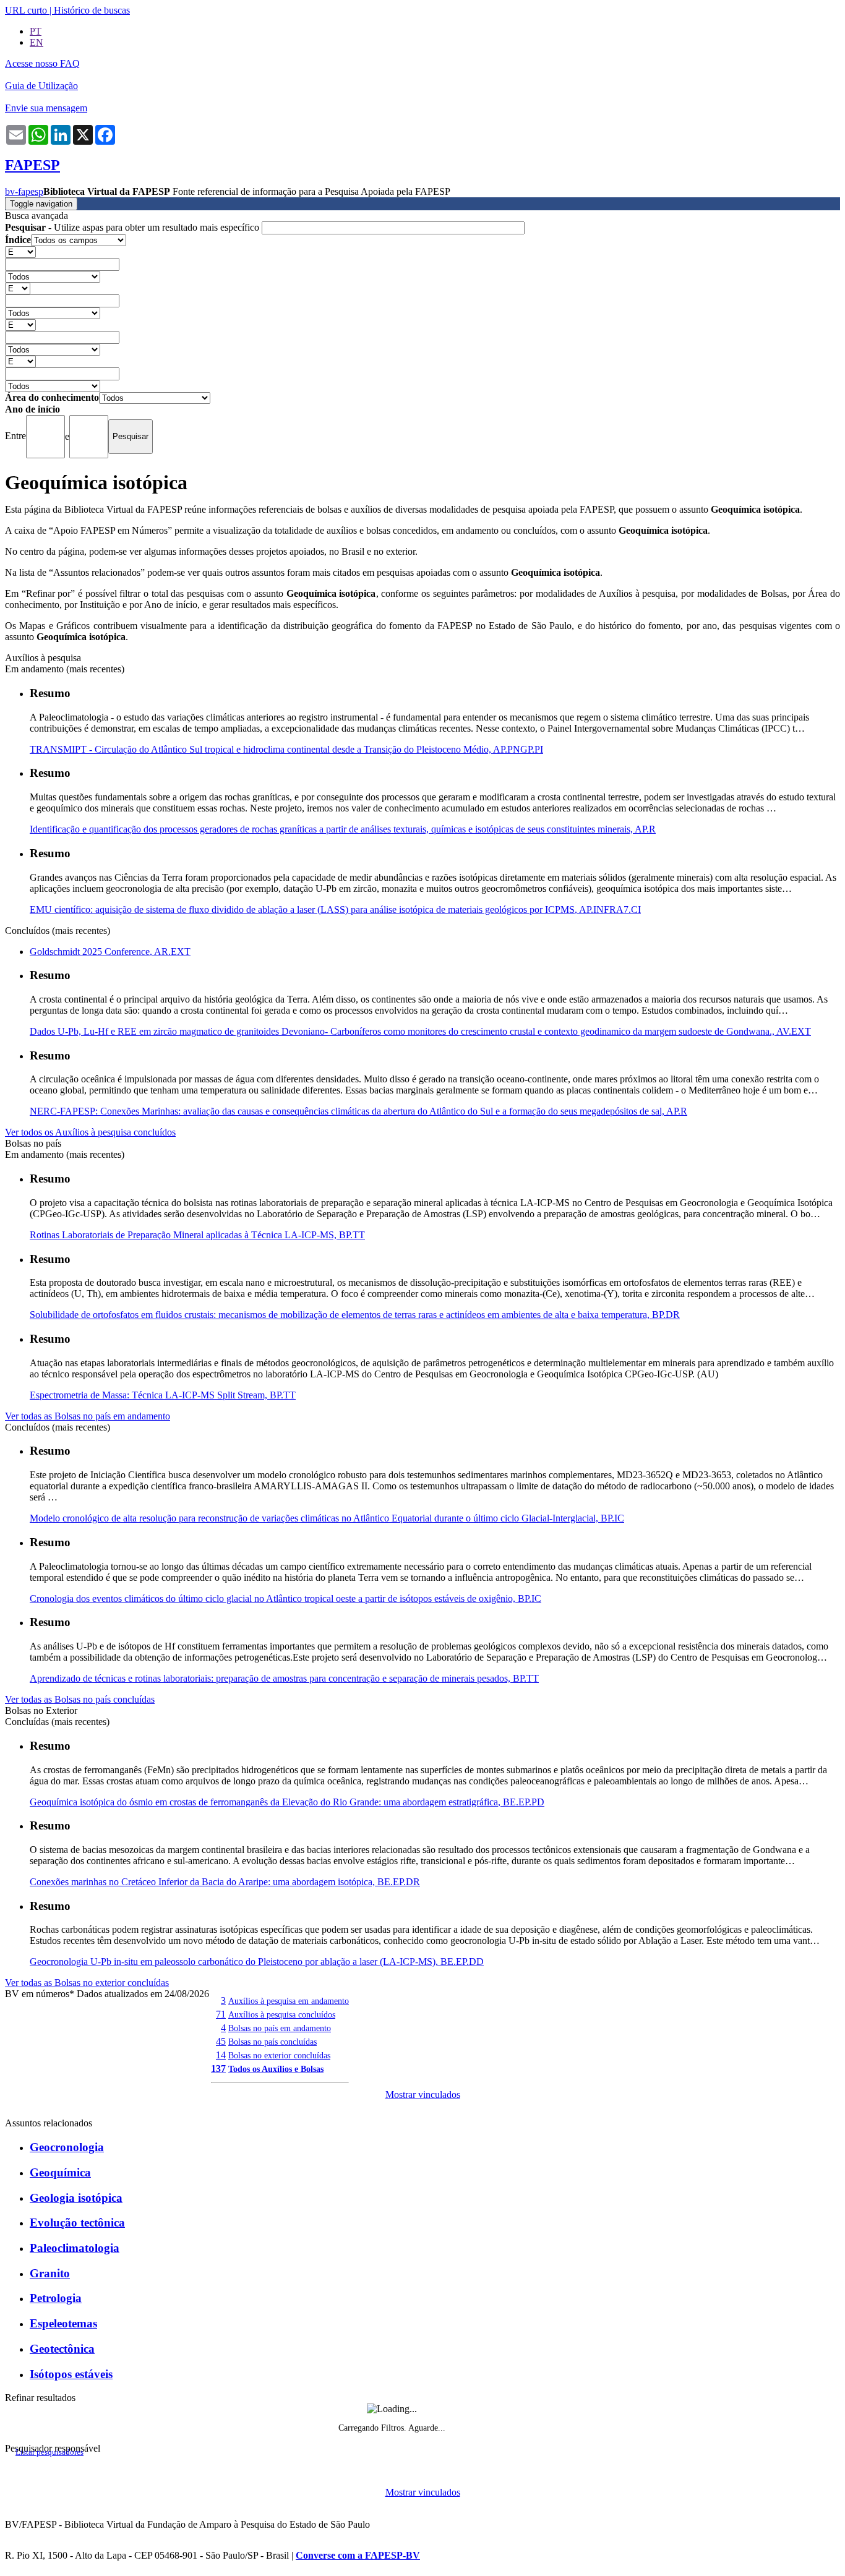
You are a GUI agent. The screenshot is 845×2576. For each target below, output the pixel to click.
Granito (50, 2273)
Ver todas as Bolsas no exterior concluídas (87, 1983)
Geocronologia (67, 2147)
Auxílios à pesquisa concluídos (282, 2014)
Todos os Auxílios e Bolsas (276, 2069)
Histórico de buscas (92, 10)
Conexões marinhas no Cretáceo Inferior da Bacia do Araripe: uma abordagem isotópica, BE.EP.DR (225, 1882)
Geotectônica (62, 2349)
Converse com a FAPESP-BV (358, 2555)
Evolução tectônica (77, 2223)
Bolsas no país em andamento (280, 2028)
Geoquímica (60, 2172)
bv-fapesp (24, 191)
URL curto (26, 10)
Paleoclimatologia (75, 2248)
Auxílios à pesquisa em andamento (289, 2001)
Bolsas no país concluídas (272, 2042)
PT (36, 31)
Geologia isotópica (76, 2198)
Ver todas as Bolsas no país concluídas (80, 1699)
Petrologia (56, 2298)
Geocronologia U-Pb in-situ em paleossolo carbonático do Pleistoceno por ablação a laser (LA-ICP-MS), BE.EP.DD (257, 1962)
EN (36, 42)
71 (221, 2014)
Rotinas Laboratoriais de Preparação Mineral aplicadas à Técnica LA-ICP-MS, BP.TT (197, 1235)
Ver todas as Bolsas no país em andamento (88, 1416)
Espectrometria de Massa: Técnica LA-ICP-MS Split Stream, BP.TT (163, 1395)
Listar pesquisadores (49, 2452)
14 (221, 2055)
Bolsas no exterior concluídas (279, 2055)
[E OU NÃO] (20, 251)
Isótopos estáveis (71, 2374)
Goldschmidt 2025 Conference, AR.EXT (110, 952)
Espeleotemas (63, 2323)
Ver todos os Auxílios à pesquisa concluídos (90, 1132)
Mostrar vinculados (423, 2095)
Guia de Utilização (41, 86)
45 (221, 2041)
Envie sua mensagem (46, 108)
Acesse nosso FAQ (42, 63)
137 (218, 2069)
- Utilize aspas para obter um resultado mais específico (133, 227)
